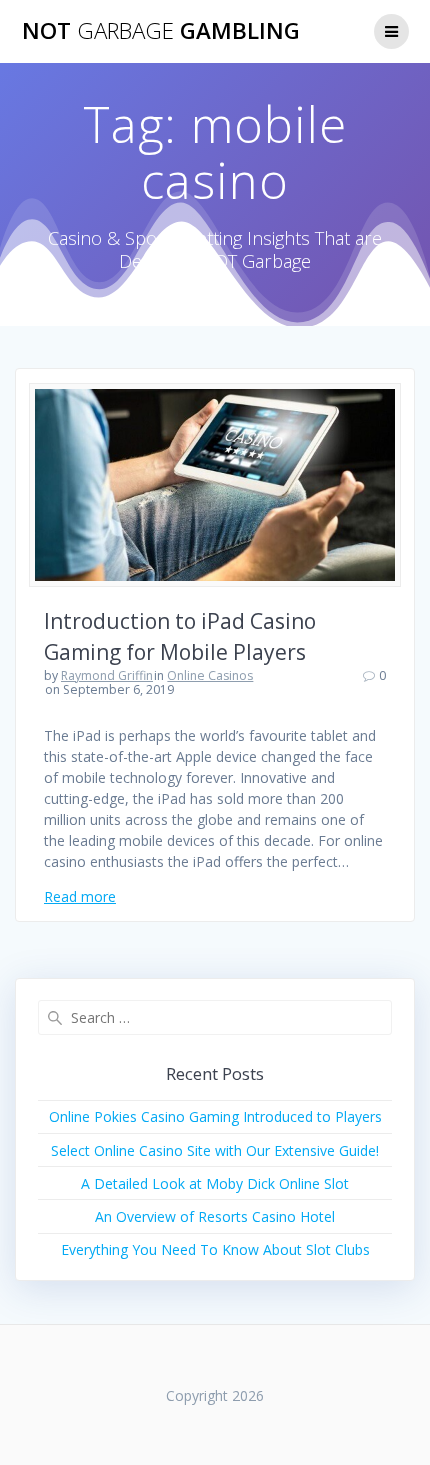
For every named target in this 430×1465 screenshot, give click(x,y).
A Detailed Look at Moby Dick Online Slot (215, 1183)
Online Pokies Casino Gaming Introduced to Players (215, 1116)
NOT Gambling (161, 31)
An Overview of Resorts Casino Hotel (215, 1216)
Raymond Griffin (107, 675)
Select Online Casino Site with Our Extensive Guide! (215, 1150)
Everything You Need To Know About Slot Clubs (215, 1249)
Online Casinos (210, 675)
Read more (80, 896)
